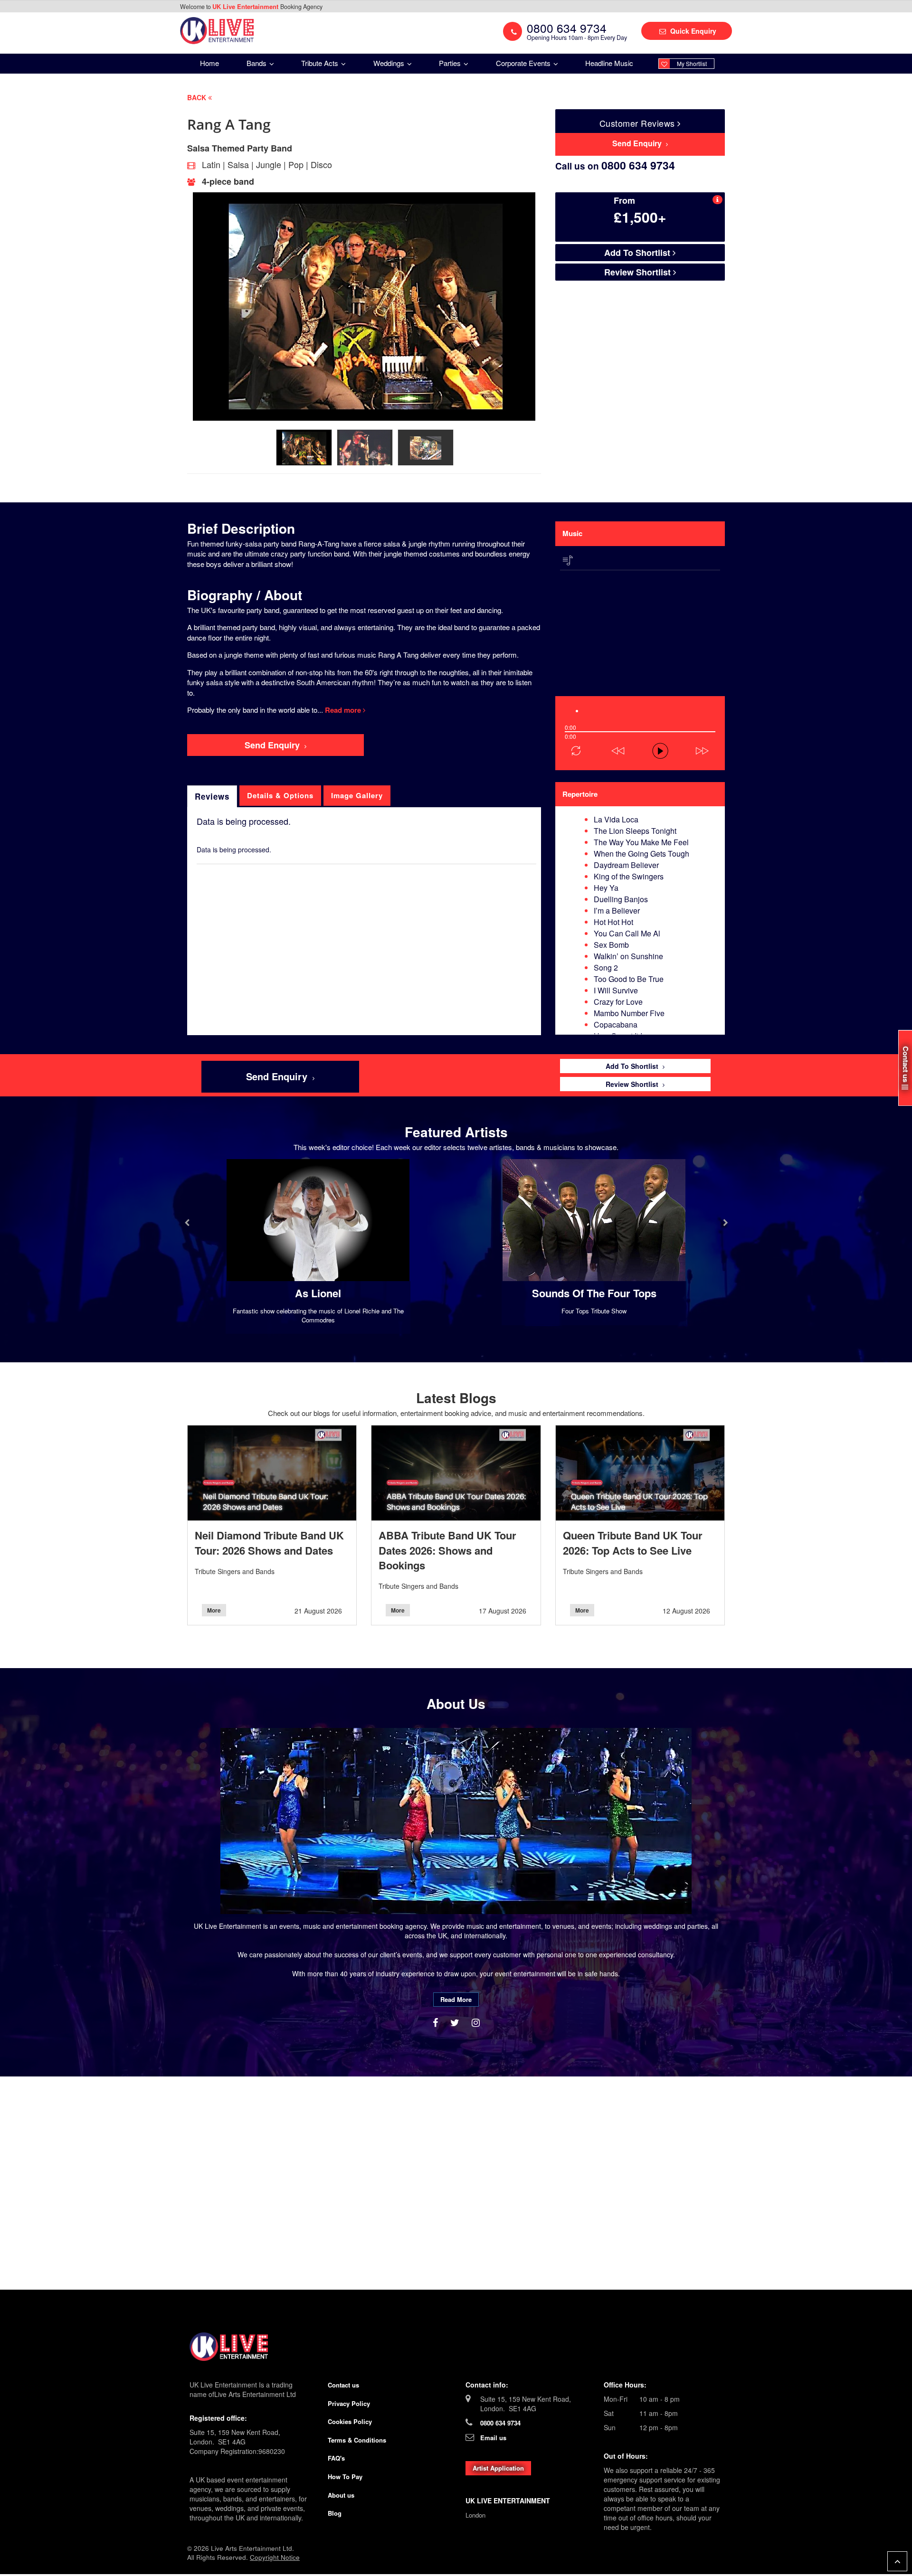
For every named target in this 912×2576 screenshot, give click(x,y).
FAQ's (336, 2458)
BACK (198, 97)
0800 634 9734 (500, 2423)
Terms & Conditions (357, 2440)
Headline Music (609, 63)
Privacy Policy (349, 2403)
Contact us (343, 2385)
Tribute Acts (321, 63)
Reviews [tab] (212, 796)
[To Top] (897, 2561)
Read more (344, 710)
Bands (257, 63)
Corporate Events (524, 63)
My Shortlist (692, 63)
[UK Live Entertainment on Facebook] (437, 2022)
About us (341, 2495)
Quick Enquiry (692, 31)
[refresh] (576, 751)
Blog (335, 2513)
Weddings (390, 63)
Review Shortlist (639, 272)
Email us (493, 2438)
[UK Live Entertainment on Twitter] (456, 2022)
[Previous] (556, 682)
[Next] (556, 691)
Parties (451, 63)
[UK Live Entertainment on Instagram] (476, 2022)
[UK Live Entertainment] (456, 2347)
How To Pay (345, 2477)
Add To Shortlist (638, 253)
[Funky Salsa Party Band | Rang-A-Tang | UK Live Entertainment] (217, 30)
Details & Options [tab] (280, 795)
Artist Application (498, 2468)
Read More (456, 1999)
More (214, 1610)
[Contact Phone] (513, 31)
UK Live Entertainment (246, 6)
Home (209, 63)
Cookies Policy (350, 2421)
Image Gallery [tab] (357, 795)
